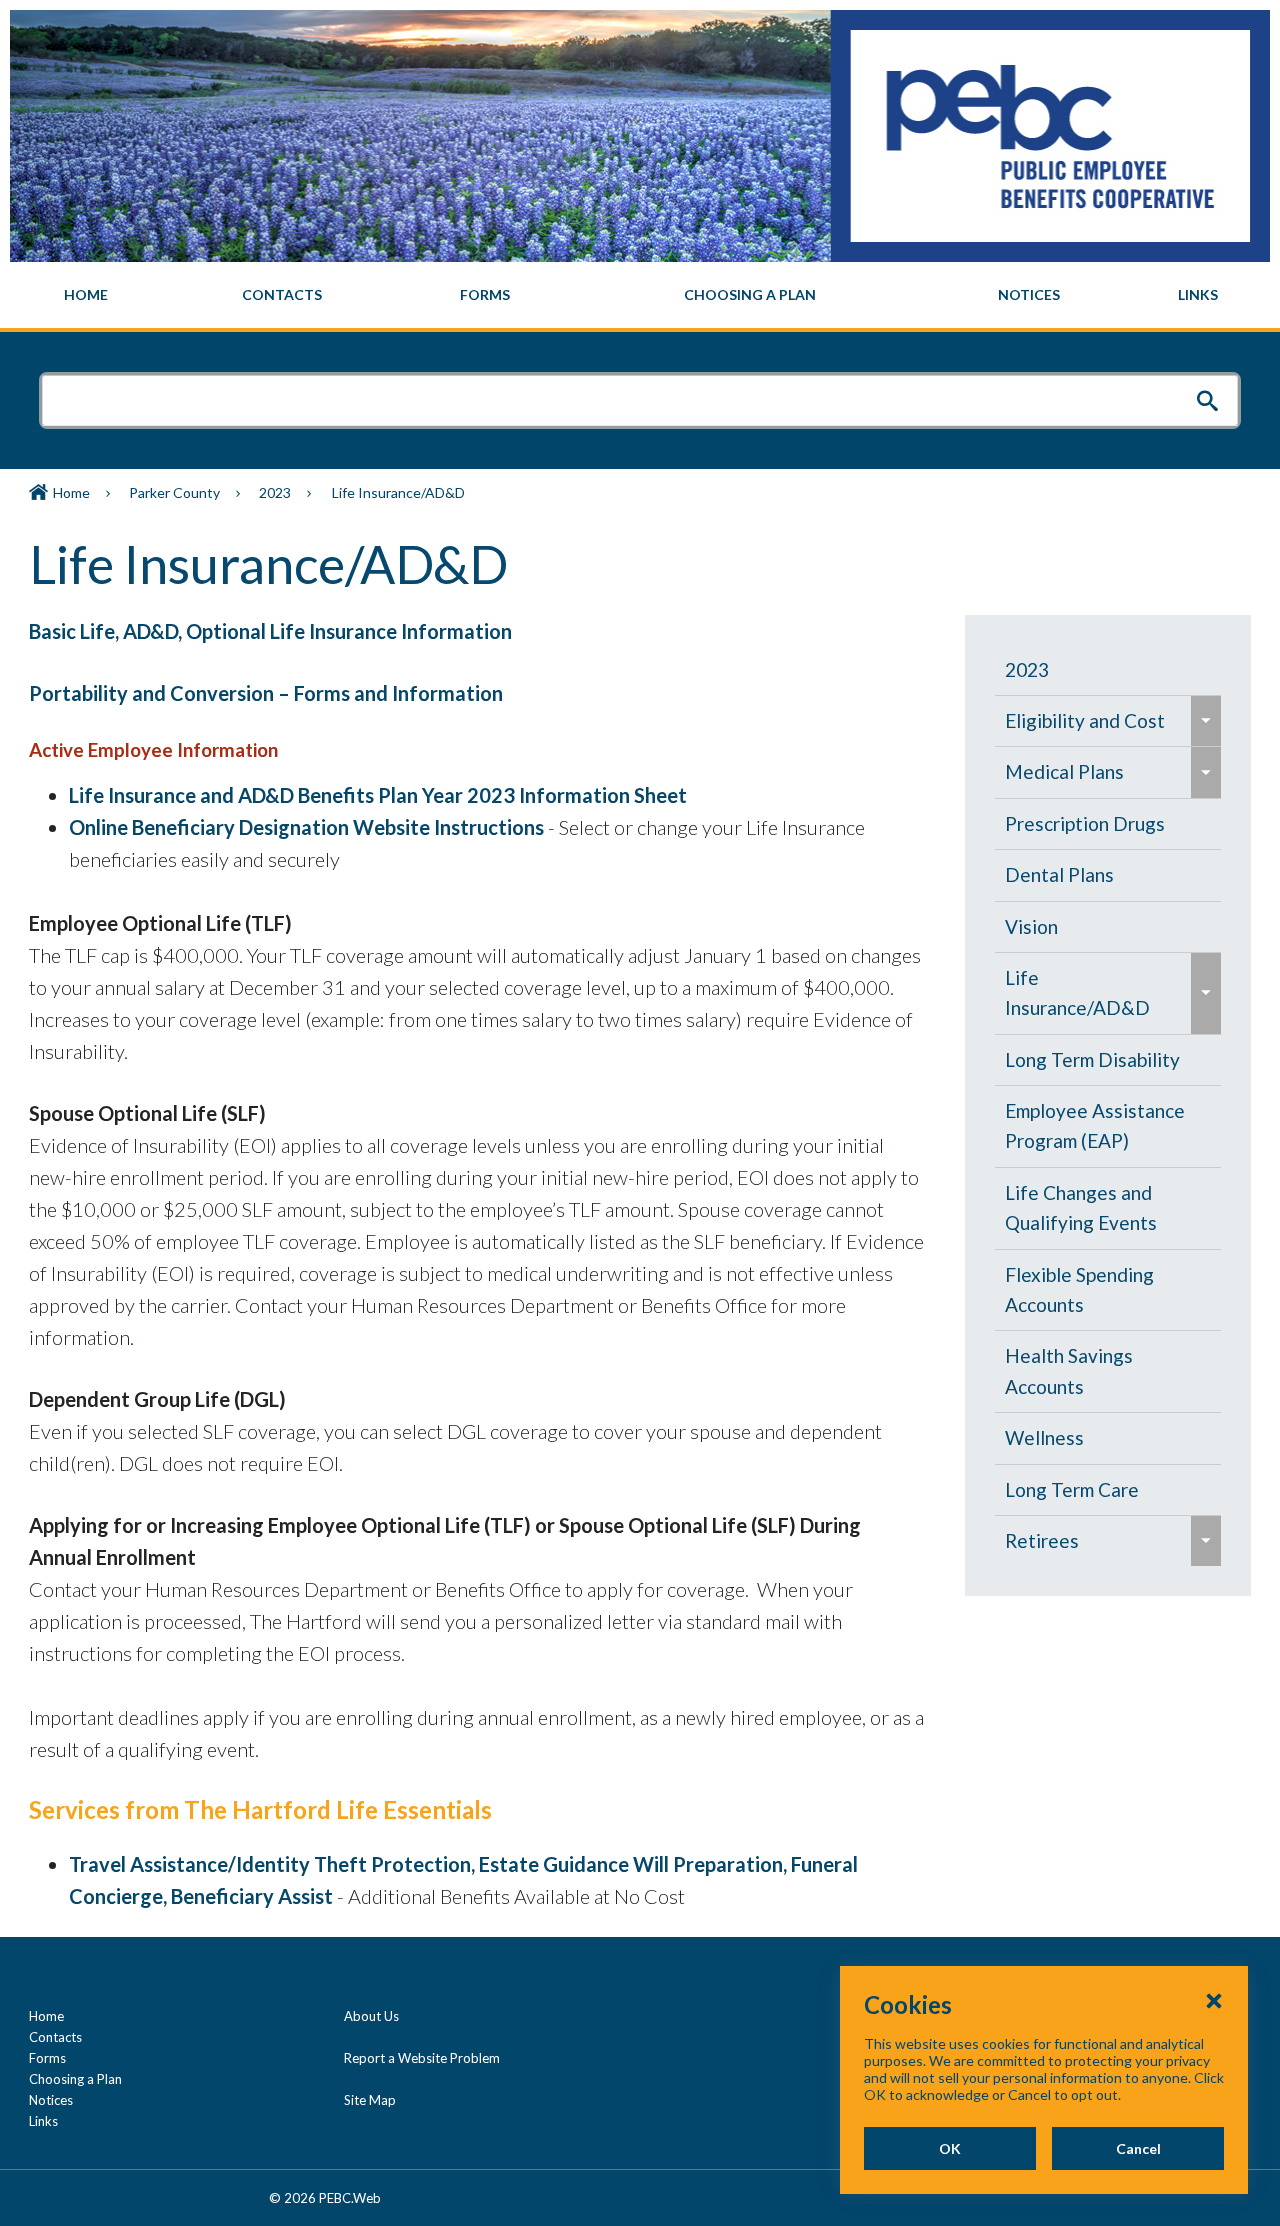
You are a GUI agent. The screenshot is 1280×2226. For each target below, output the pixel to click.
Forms (47, 2058)
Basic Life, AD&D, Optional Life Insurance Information (270, 631)
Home (71, 492)
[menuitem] (86, 295)
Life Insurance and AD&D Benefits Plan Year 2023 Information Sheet (378, 795)
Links (43, 2121)
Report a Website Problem (422, 2058)
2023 (275, 492)
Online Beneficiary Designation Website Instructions (306, 827)
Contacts (55, 2037)
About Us (371, 2016)
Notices (51, 2100)
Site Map (370, 2100)
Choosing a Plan (75, 2079)
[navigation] (640, 295)
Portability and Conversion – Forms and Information (266, 693)
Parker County (174, 492)
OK (950, 2148)
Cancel (1138, 2148)
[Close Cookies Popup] (1214, 2000)
